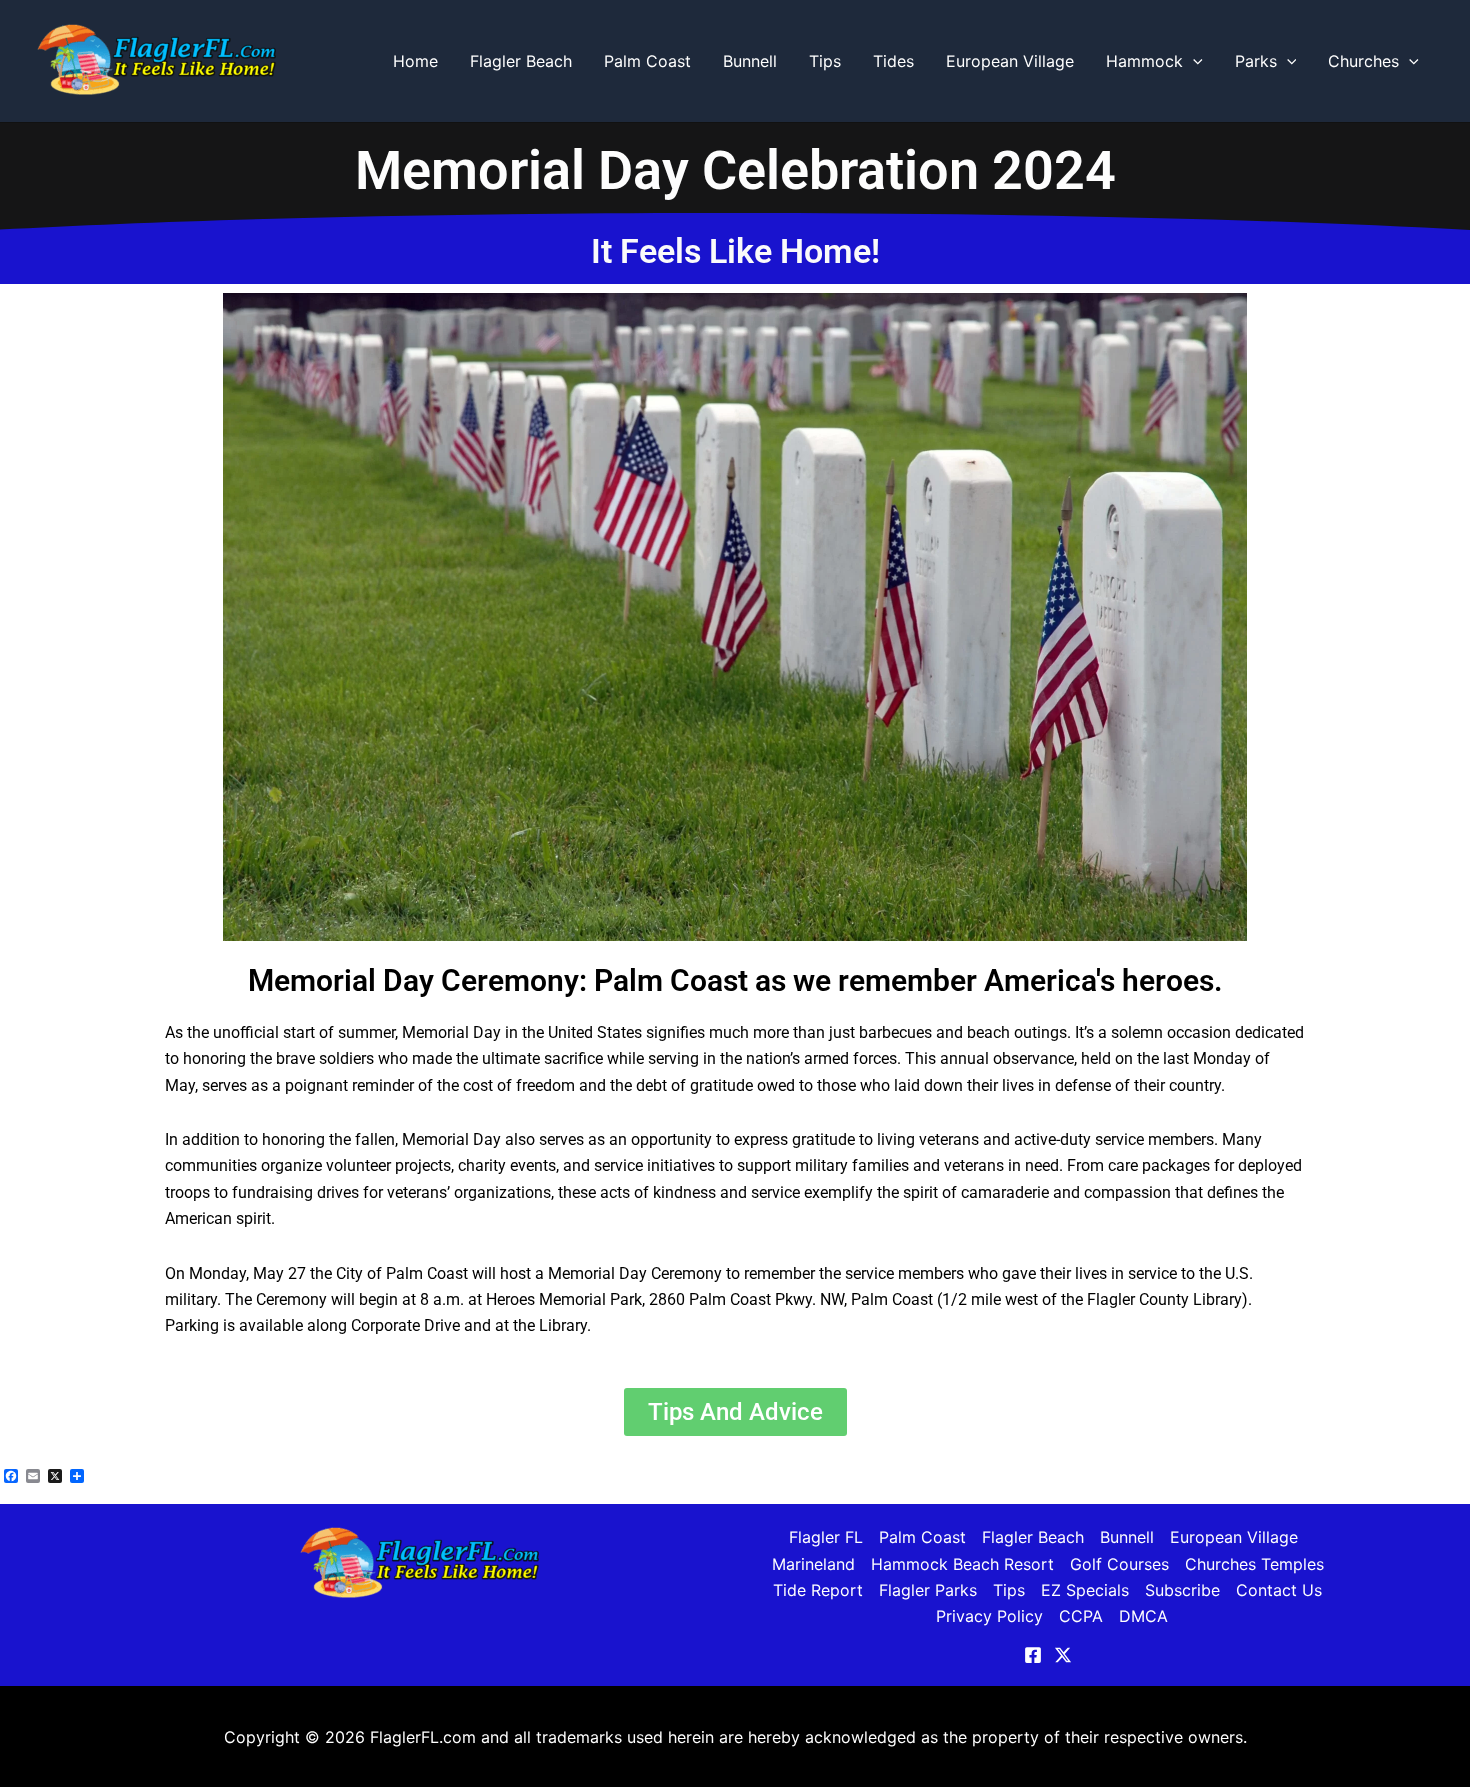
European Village (1010, 61)
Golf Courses (1119, 1564)
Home (415, 61)
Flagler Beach (521, 61)
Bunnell (750, 61)
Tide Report (818, 1590)
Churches (1363, 61)
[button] (1193, 61)
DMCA (1143, 1616)
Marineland (813, 1564)
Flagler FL (826, 1537)
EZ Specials (1085, 1590)
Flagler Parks (928, 1590)
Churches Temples (1254, 1564)
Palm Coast (647, 61)
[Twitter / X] (1063, 1655)
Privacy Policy (989, 1616)
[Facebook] (1033, 1655)
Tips (825, 61)
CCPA (1081, 1616)
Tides (893, 61)
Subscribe (1182, 1590)
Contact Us (1279, 1590)
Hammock (1144, 61)
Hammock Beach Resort (962, 1564)
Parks (1256, 61)
